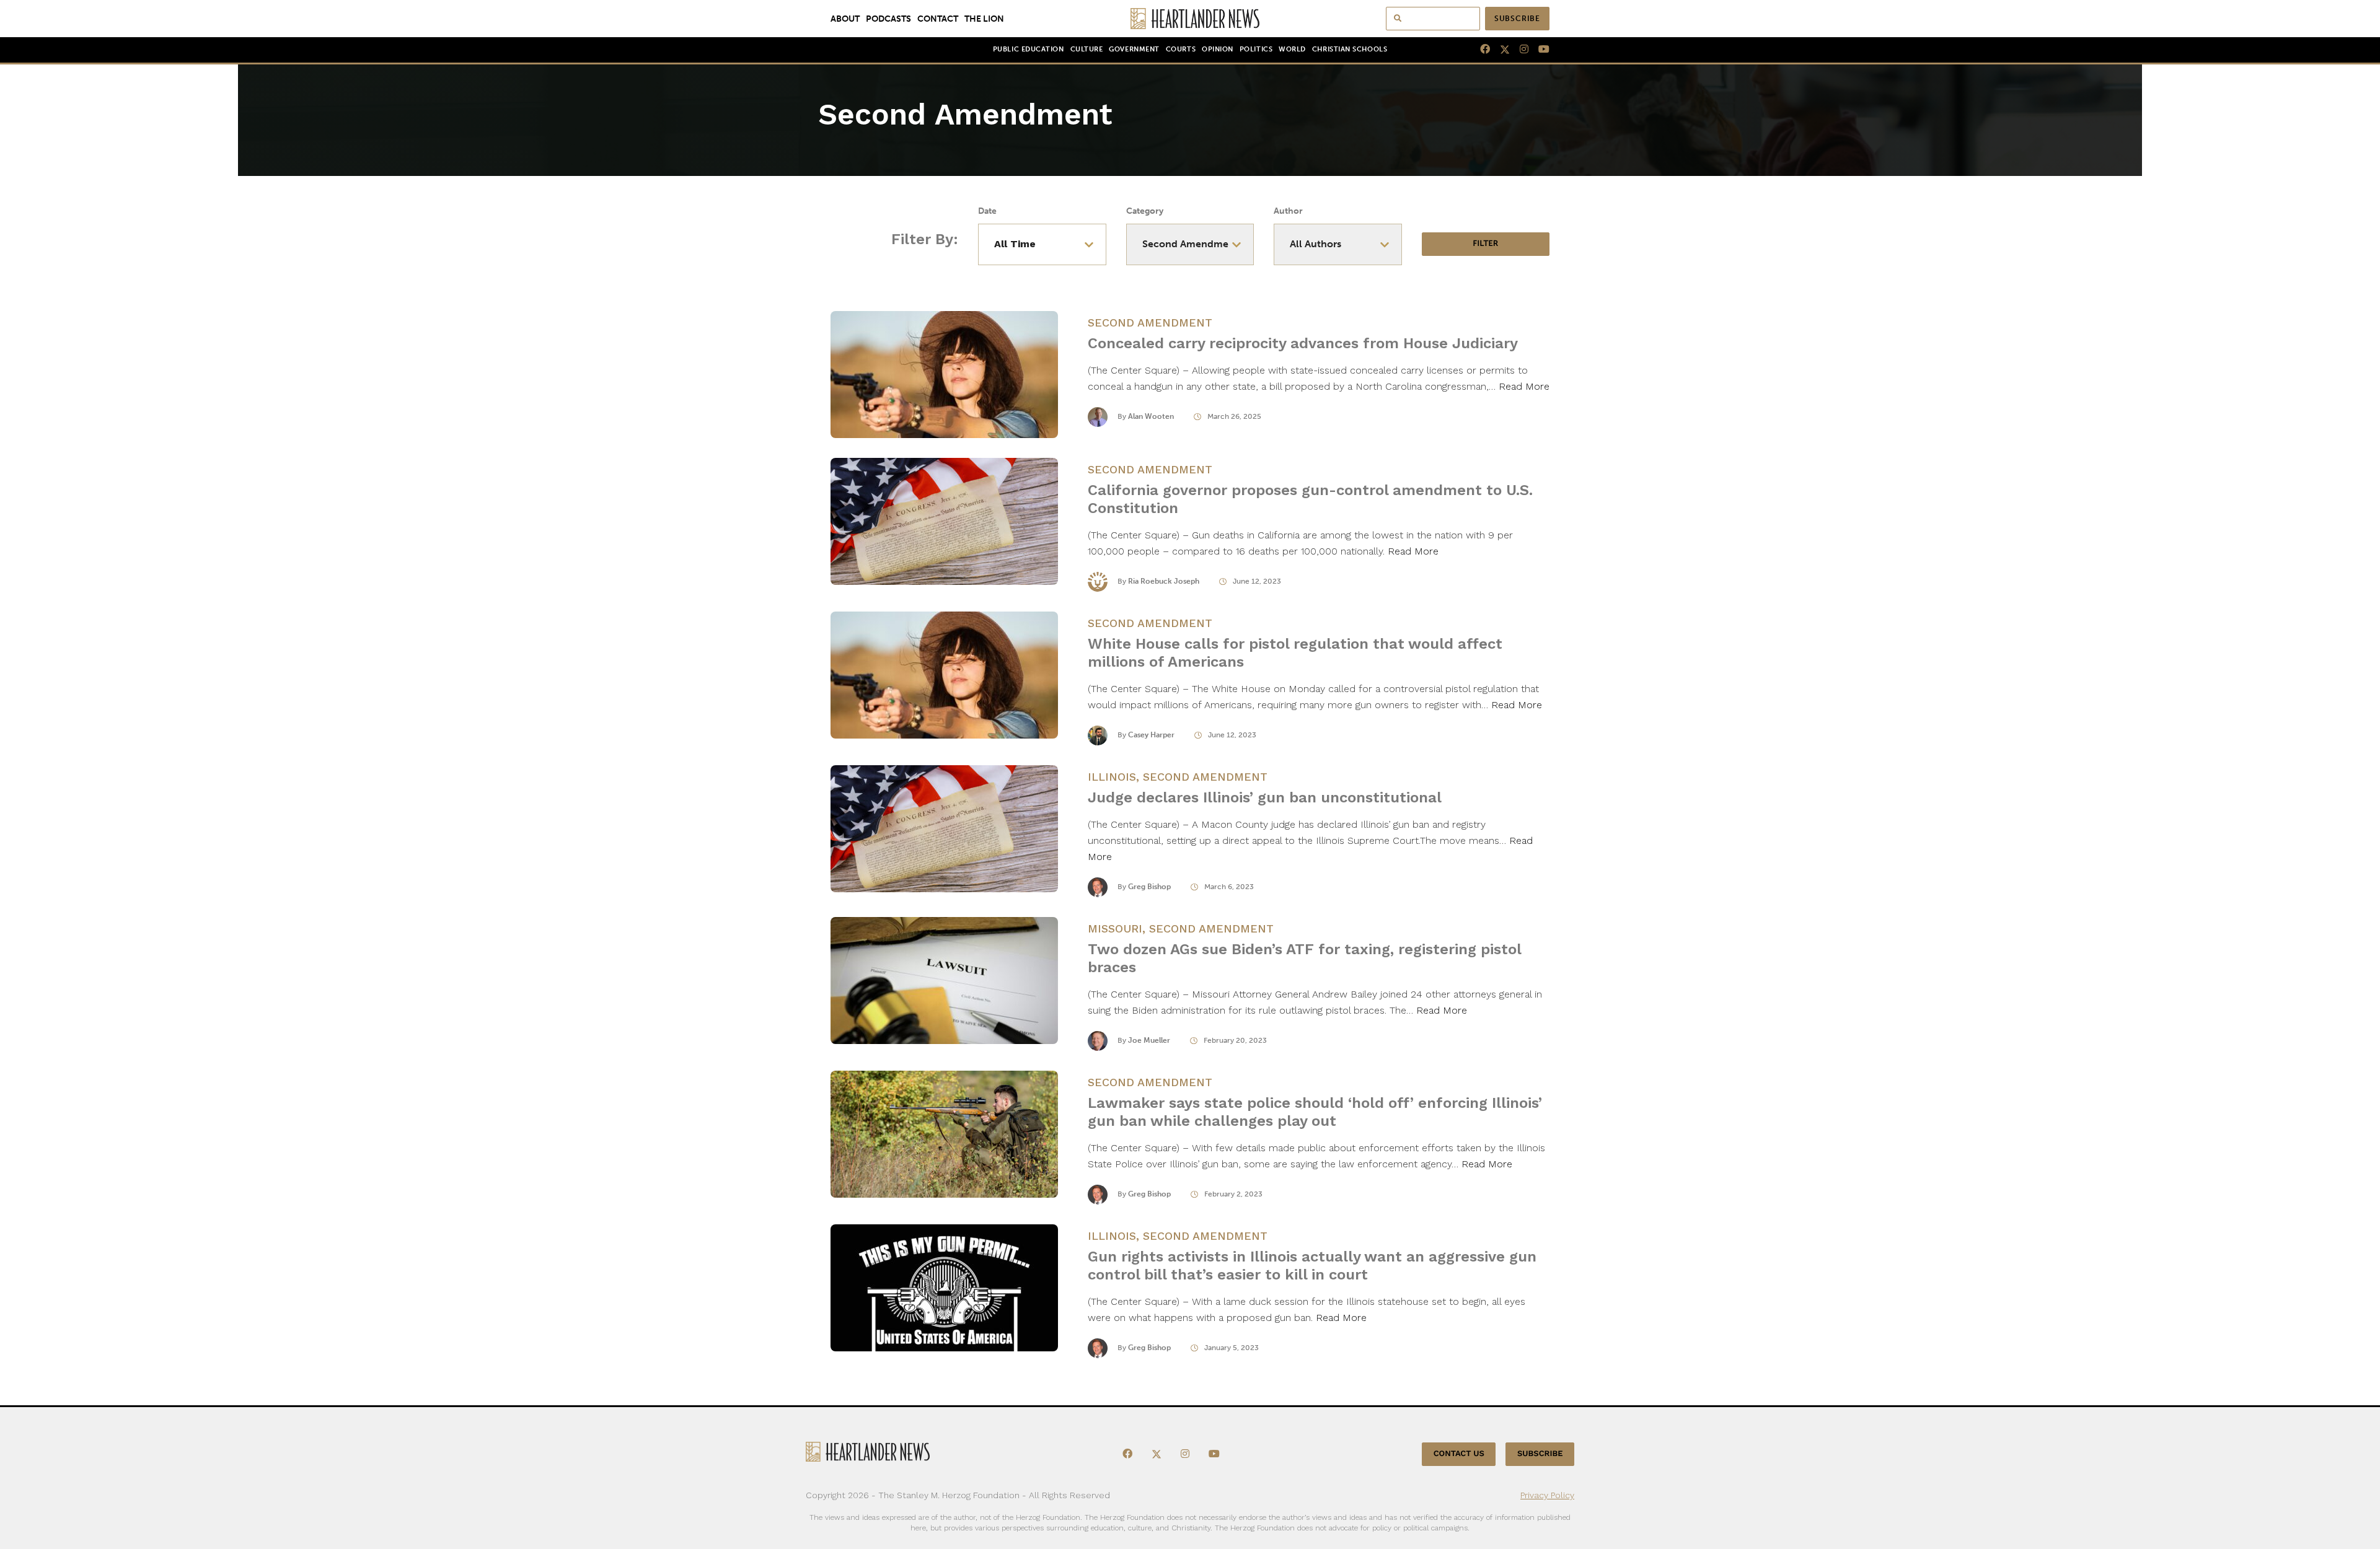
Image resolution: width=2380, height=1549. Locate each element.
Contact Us (1459, 1454)
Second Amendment (1150, 323)
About (845, 19)
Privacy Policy (1547, 1495)
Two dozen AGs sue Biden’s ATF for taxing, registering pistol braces (1304, 958)
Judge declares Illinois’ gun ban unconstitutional (1265, 797)
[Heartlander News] (1190, 19)
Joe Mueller (1149, 1040)
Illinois (1112, 777)
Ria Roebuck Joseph (1164, 581)
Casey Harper (1151, 735)
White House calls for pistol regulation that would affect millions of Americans (1295, 653)
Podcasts (888, 19)
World (1292, 49)
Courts (1181, 49)
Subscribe (1517, 19)
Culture (1087, 49)
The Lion (984, 19)
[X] (1500, 50)
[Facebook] (1480, 50)
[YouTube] (1539, 50)
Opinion (1218, 49)
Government (1134, 49)
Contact (938, 19)
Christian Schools (1350, 49)
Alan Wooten (1151, 416)
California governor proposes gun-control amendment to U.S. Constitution (1310, 499)
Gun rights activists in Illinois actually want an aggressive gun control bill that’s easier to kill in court (1312, 1266)
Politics (1256, 49)
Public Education (1029, 49)
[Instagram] (1519, 50)
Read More (1524, 386)
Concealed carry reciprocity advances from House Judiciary (1303, 343)
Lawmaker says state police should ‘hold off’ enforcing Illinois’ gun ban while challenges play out (1315, 1112)
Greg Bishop (1149, 887)
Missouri (1115, 928)
